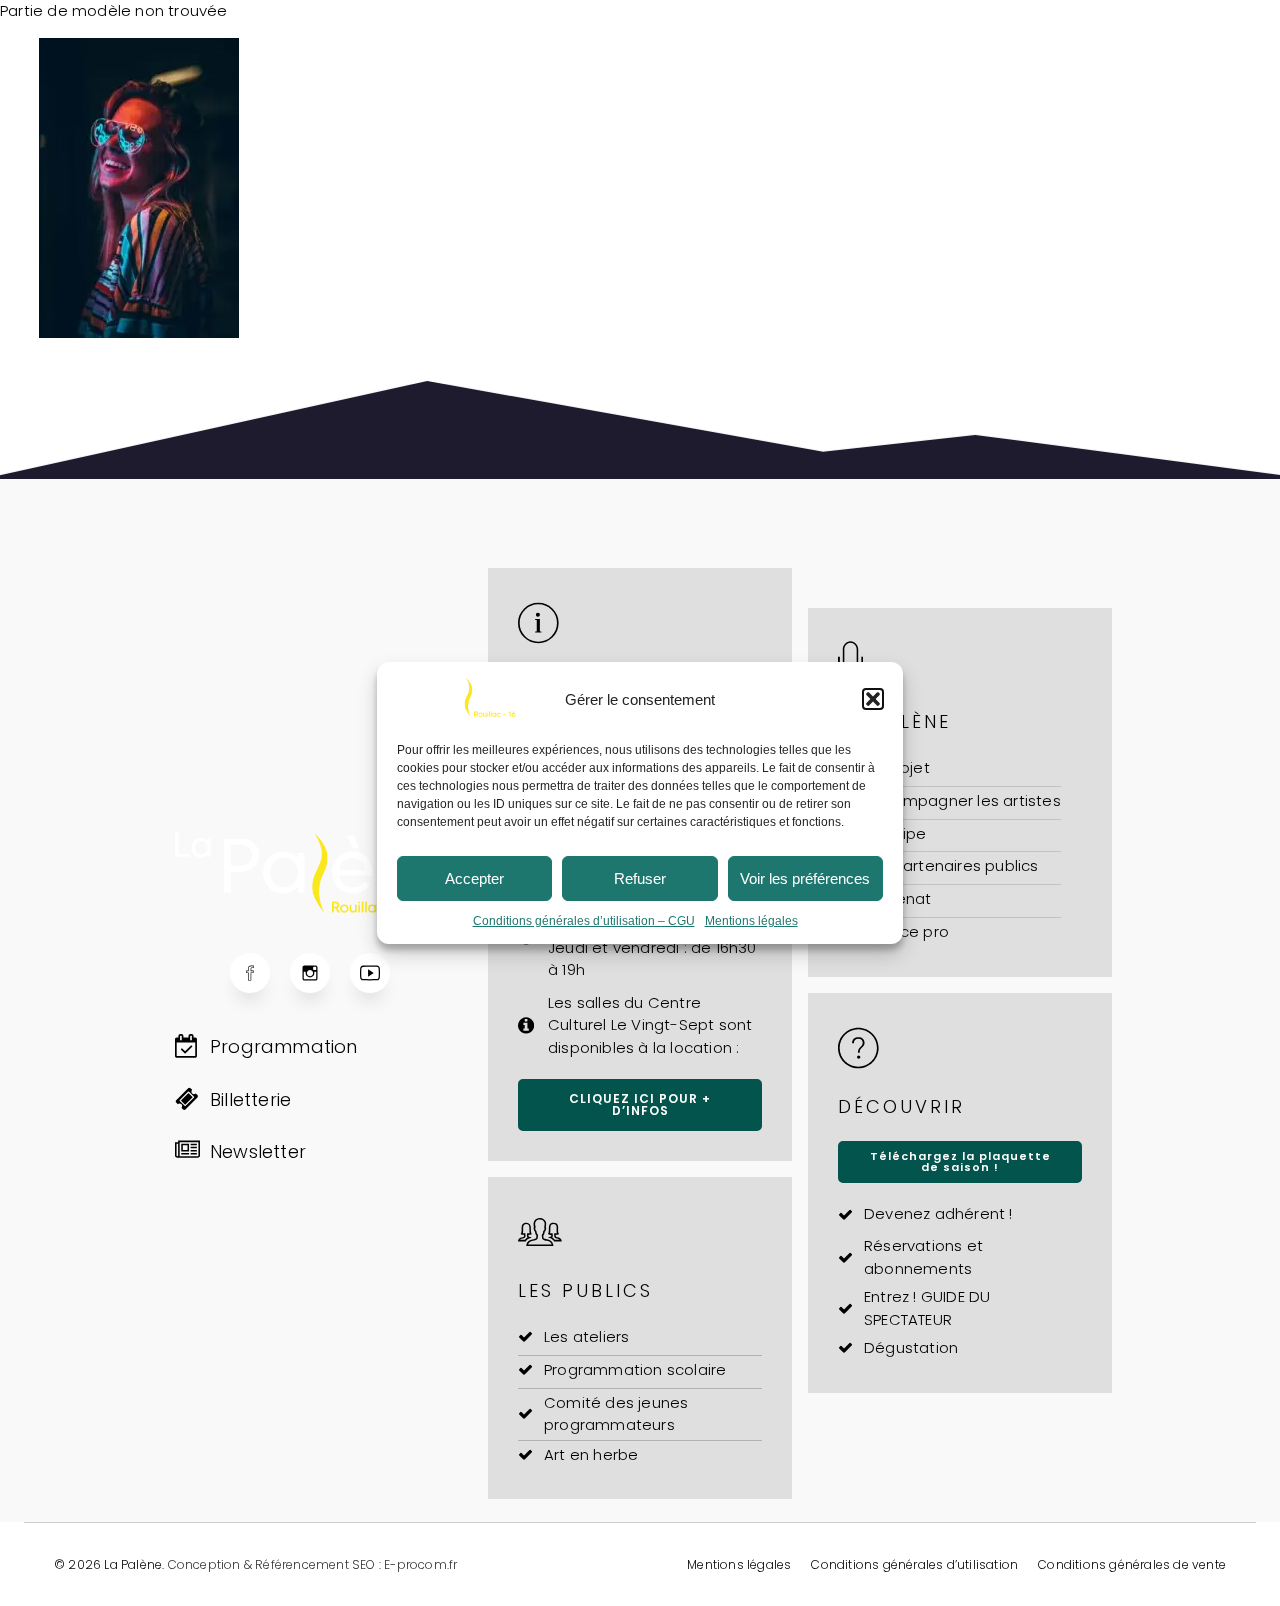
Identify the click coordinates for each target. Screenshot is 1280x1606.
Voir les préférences (805, 878)
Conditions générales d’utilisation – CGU (584, 921)
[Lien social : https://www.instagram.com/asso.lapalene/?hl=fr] (320, 973)
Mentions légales (751, 921)
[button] (873, 699)
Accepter (474, 878)
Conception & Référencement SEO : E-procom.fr (313, 1564)
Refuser (640, 878)
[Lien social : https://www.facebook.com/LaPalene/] (260, 973)
